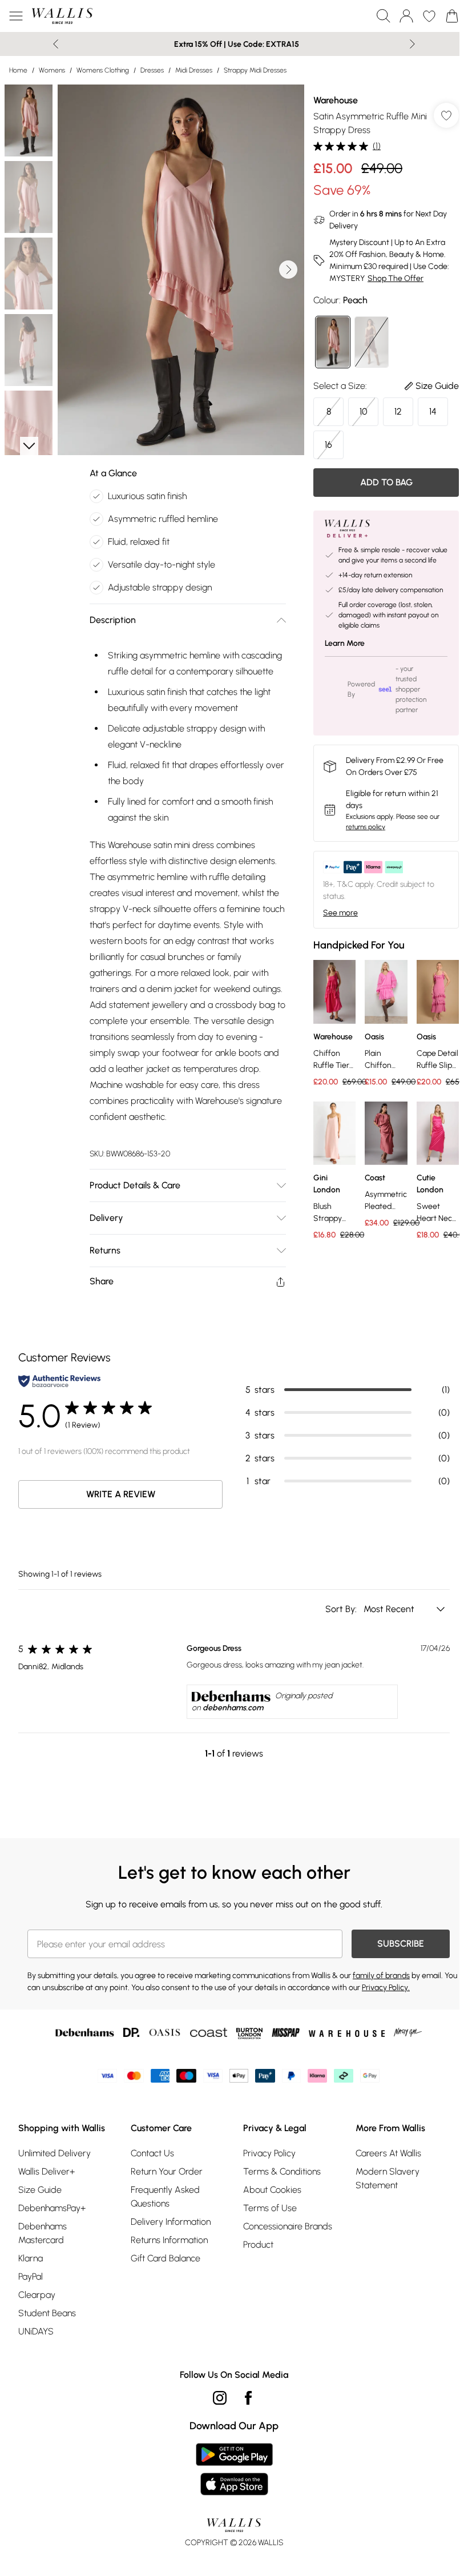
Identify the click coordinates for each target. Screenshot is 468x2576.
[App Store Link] (234, 2469)
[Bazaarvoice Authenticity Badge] (59, 1381)
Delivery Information (171, 2222)
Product (258, 2245)
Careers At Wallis (388, 2153)
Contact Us (152, 2153)
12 (398, 411)
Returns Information (169, 2240)
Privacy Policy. (386, 1988)
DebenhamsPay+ (52, 2208)
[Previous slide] (56, 44)
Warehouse (336, 100)
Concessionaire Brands (288, 2226)
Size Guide (40, 2190)
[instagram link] (220, 2398)
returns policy (366, 827)
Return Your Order (167, 2171)
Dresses (152, 70)
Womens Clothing (103, 70)
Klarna (31, 2258)
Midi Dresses (194, 70)
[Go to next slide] (288, 270)
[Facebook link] (248, 2398)
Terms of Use (270, 2208)
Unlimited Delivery (55, 2153)
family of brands (381, 1976)
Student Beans (47, 2313)
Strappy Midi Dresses (255, 70)
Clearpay (37, 2295)
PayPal (31, 2276)
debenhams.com (233, 1708)
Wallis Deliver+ (47, 2171)
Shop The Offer (396, 278)
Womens (52, 70)
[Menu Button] (16, 16)
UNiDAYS (36, 2331)
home (18, 70)
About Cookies (272, 2190)
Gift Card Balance (166, 2258)
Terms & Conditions (282, 2171)
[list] (181, 270)
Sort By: (342, 1609)
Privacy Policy (269, 2153)
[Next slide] (412, 44)
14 (433, 411)
